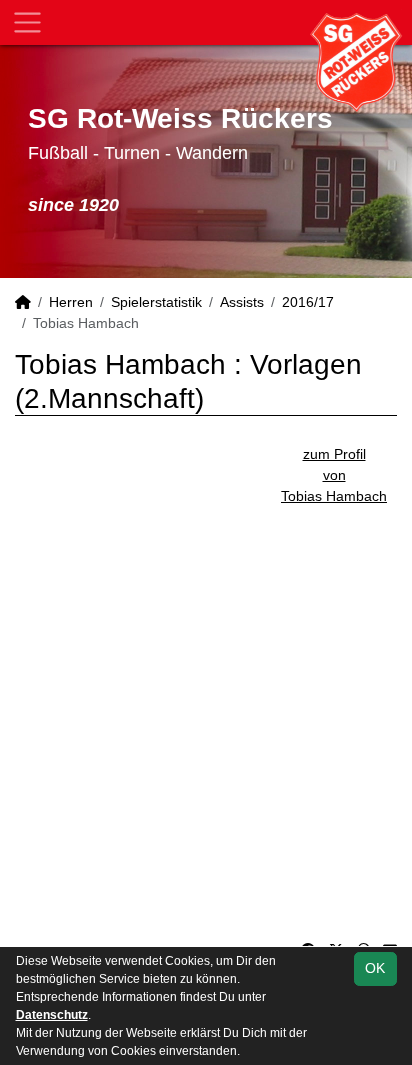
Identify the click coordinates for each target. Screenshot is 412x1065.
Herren (71, 302)
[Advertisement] (206, 713)
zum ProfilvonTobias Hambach (334, 475)
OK (375, 968)
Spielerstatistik (156, 302)
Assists (242, 302)
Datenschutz (52, 1015)
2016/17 (308, 302)
